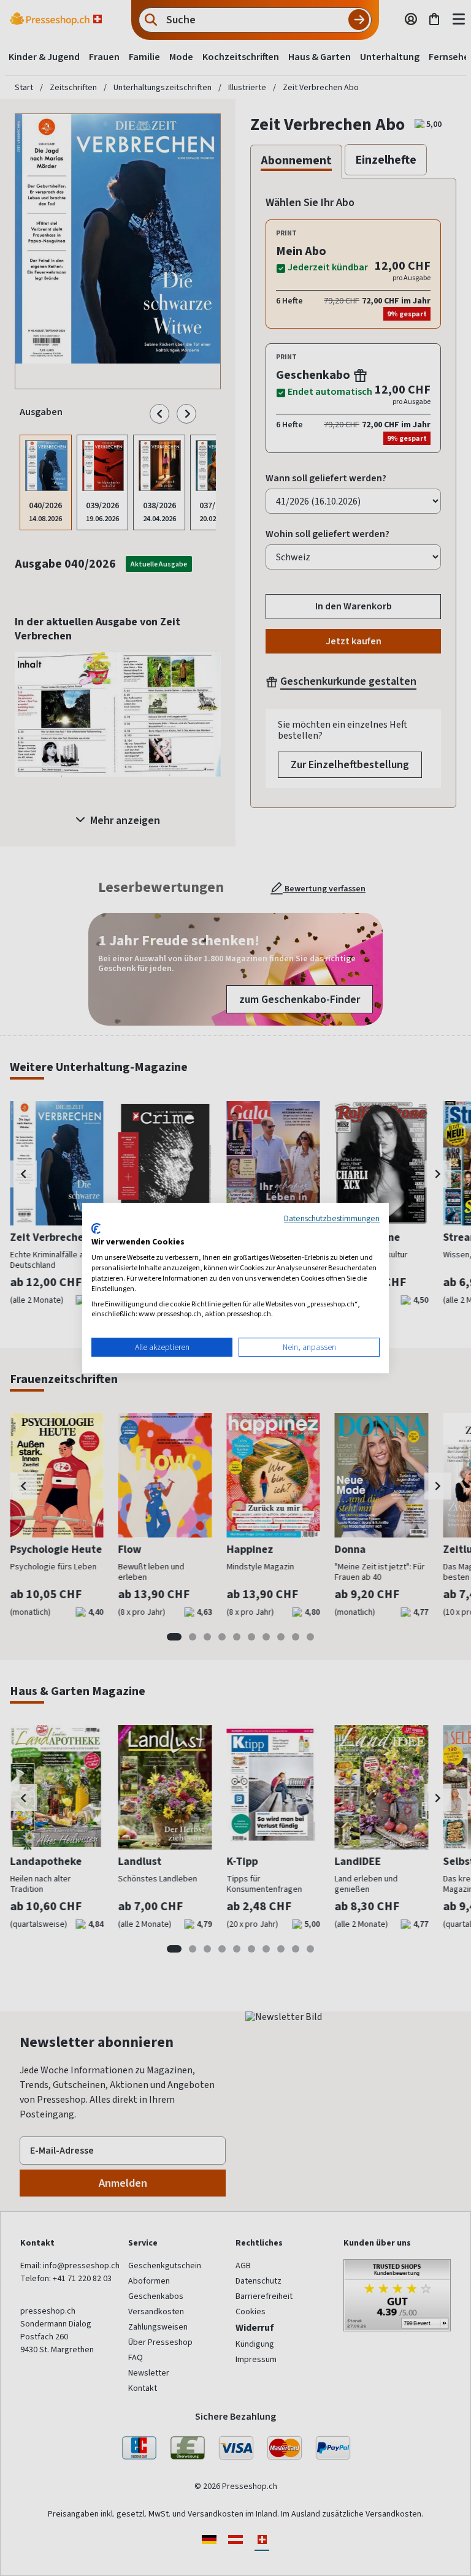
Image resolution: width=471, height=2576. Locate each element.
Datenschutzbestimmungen (332, 1218)
